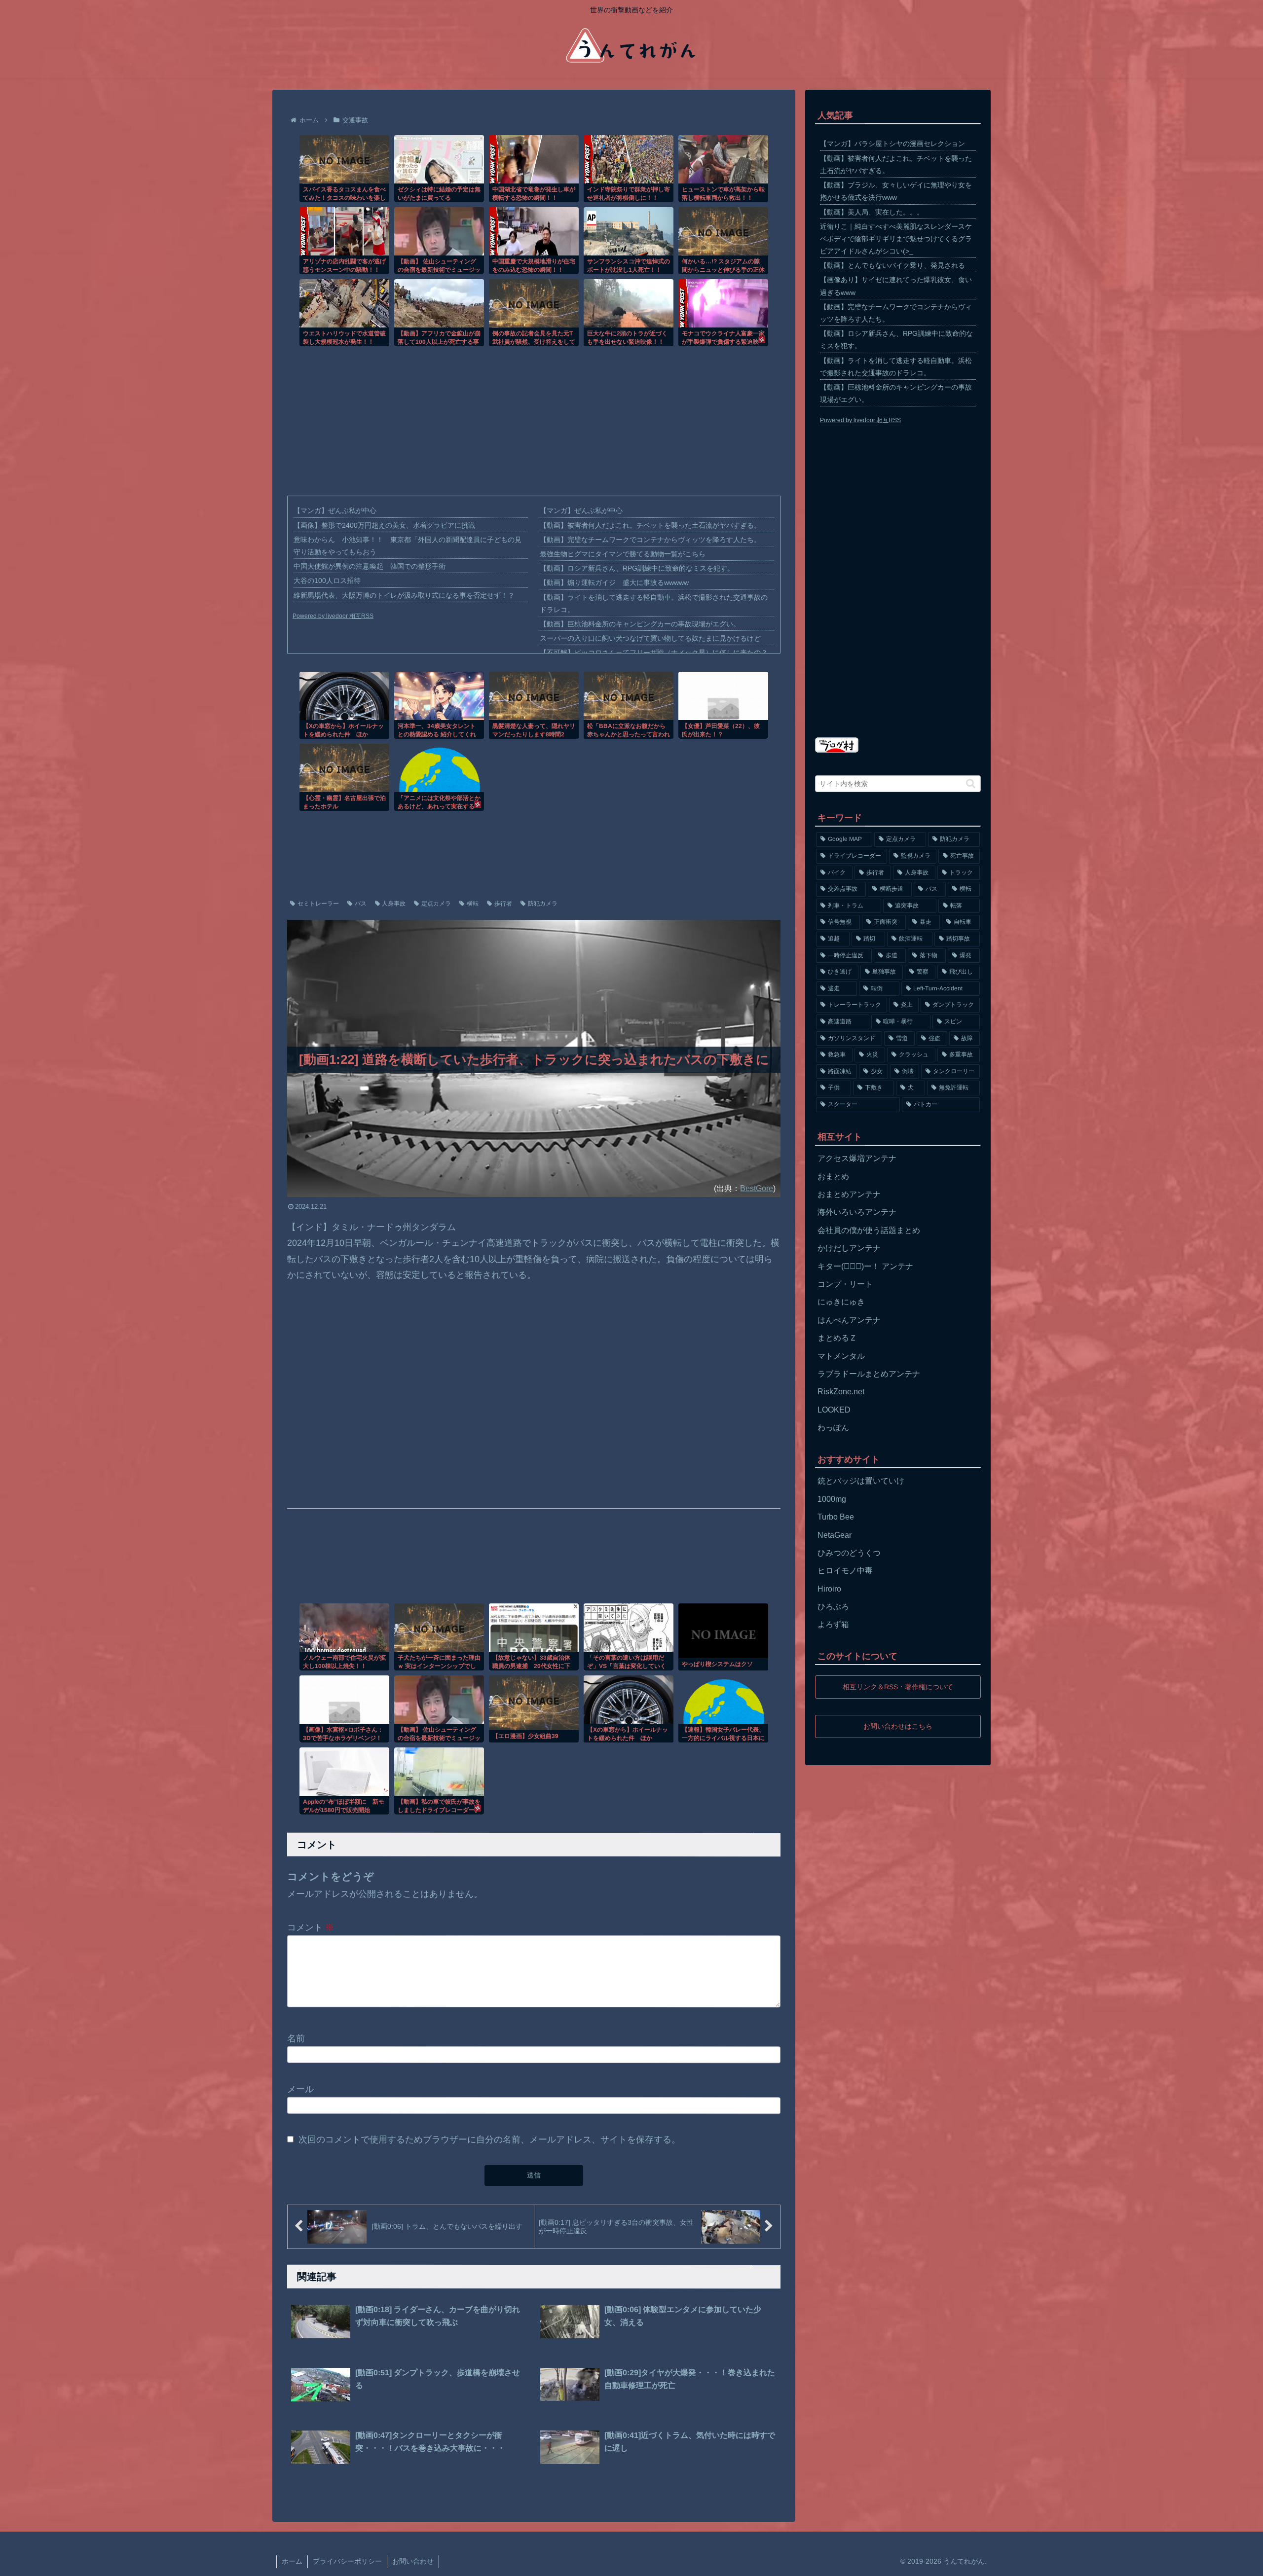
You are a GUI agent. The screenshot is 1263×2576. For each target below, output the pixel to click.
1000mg (832, 1499)
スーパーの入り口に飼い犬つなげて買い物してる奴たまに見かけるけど (650, 638)
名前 (296, 2038)
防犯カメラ (543, 904)
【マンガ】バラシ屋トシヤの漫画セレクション (892, 144)
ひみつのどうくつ (849, 1553)
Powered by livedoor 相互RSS (333, 616)
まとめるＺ (837, 1338)
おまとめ (833, 1177)
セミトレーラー (318, 904)
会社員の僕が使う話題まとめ (869, 1230)
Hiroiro (829, 1589)
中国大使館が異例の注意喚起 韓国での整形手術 (370, 566)
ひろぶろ (833, 1607)
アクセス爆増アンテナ (857, 1158)
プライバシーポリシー (347, 2561)
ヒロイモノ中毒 (845, 1571)
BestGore (757, 1188)
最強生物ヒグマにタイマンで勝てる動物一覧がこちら (623, 554)
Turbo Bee (836, 1517)
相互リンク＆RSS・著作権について (898, 1687)
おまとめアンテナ (849, 1194)
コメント (311, 1927)
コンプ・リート (845, 1284)
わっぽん (833, 1428)
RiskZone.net (841, 1392)
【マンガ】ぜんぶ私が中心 (335, 510)
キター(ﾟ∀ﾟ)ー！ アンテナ (865, 1266)
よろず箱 (833, 1624)
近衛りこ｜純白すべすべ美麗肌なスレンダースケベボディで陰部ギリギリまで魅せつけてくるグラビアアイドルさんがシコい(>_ (896, 239)
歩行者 (503, 904)
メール (300, 2089)
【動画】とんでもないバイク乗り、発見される (892, 265)
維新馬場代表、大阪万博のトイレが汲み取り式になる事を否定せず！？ (404, 595)
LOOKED (834, 1410)
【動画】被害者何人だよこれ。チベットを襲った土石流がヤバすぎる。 (650, 525)
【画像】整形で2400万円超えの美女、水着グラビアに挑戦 (384, 525)
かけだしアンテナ (849, 1248)
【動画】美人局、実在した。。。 (872, 212)
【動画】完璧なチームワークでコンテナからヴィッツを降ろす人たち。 (650, 540)
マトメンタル (841, 1356)
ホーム (292, 2561)
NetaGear (835, 1535)
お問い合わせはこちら (898, 1726)
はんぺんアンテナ (849, 1320)
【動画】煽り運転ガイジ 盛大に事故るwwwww (614, 582)
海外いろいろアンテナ (857, 1212)
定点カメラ (436, 904)
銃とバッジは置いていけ (861, 1481)
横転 (473, 904)
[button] (971, 783)
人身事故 (394, 904)
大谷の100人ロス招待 (327, 581)
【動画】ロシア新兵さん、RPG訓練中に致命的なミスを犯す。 (637, 568)
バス (361, 904)
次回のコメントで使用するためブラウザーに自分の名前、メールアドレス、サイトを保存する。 (489, 2140)
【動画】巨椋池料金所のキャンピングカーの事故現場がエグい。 (640, 624)
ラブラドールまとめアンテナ (869, 1374)
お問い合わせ (413, 2561)
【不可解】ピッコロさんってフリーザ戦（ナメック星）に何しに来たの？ (654, 653)
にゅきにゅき (841, 1302)
